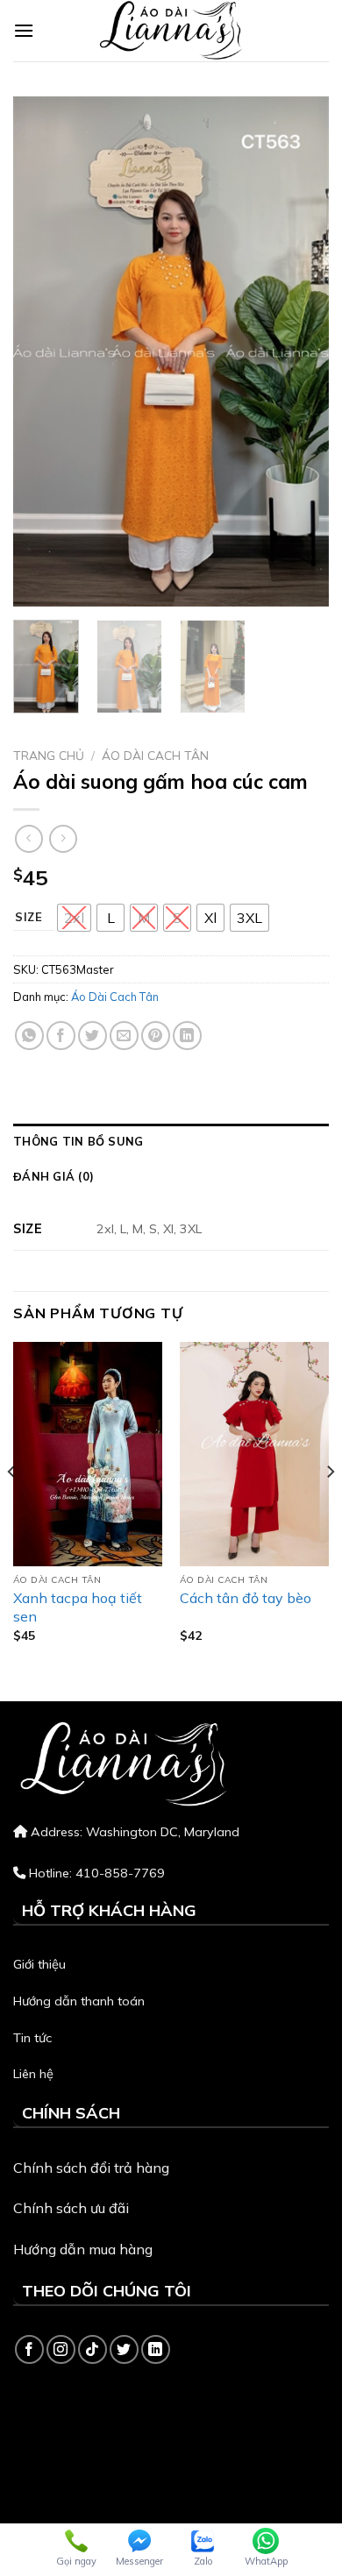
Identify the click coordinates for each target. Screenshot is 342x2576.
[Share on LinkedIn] (187, 1036)
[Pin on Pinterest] (156, 1036)
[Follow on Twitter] (124, 2349)
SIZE (29, 918)
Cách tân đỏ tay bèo (246, 1598)
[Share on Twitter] (93, 1036)
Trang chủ (49, 755)
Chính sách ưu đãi (71, 2208)
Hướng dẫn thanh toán (79, 2001)
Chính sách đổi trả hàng (91, 2168)
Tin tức (32, 2038)
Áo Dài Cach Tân (155, 755)
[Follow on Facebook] (29, 2349)
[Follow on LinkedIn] (156, 2349)
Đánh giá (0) (53, 1176)
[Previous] (41, 351)
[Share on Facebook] (61, 1036)
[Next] (301, 351)
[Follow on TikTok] (93, 2349)
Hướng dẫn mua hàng (83, 2249)
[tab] (171, 1141)
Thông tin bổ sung (78, 1141)
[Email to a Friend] (124, 1036)
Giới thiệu (39, 1964)
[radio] (74, 918)
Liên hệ (33, 2074)
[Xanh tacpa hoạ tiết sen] (88, 1454)
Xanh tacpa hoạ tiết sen (78, 1607)
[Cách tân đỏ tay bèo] (254, 1454)
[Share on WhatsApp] (29, 1036)
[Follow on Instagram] (61, 2349)
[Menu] (24, 30)
